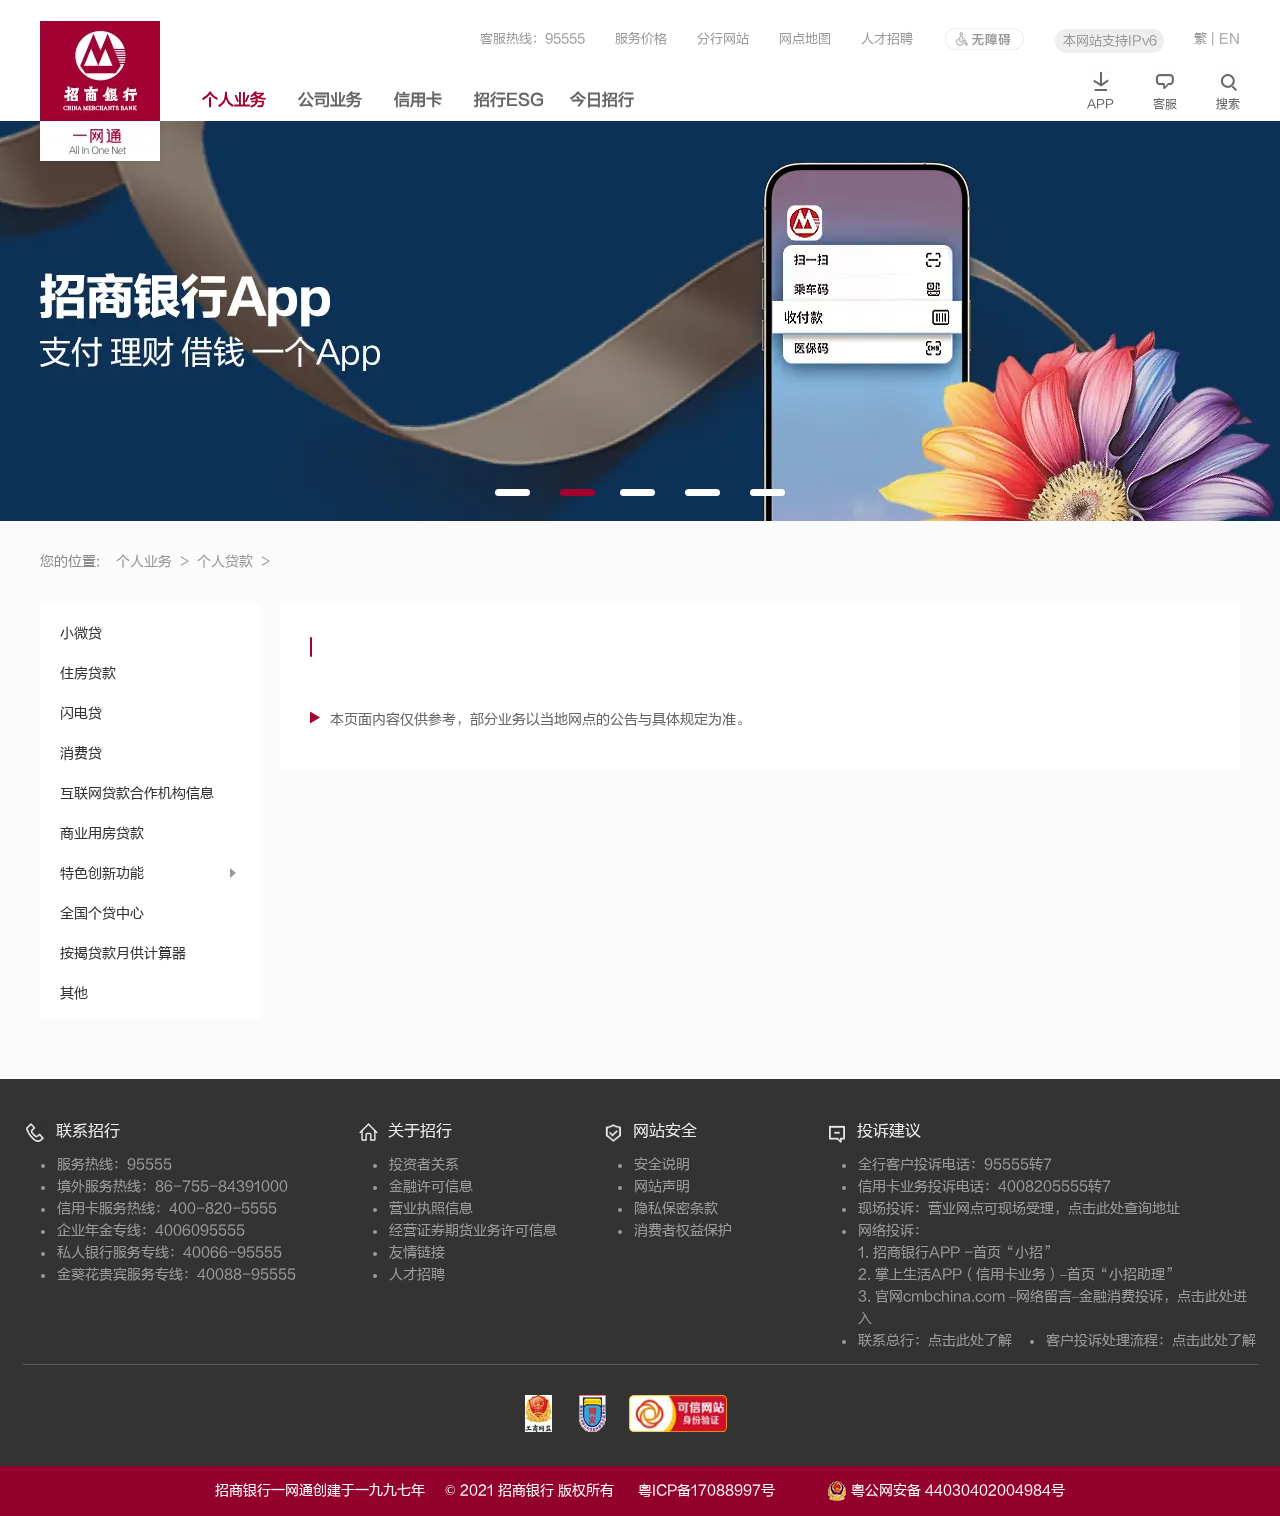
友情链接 (417, 1252)
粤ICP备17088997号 (730, 1490)
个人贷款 (233, 561)
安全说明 (662, 1164)
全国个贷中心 (102, 913)
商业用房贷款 (102, 833)
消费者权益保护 (683, 1230)
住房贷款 (88, 673)
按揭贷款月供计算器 (123, 953)
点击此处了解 (970, 1340)
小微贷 (81, 633)
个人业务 (234, 100)
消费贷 (81, 753)
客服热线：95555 (532, 38)
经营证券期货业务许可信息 (473, 1230)
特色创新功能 (102, 873)
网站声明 (662, 1186)
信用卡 (418, 100)
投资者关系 (424, 1164)
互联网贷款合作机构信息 (137, 793)
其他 (74, 993)
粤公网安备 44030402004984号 (956, 1489)
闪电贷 (81, 713)
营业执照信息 (431, 1208)
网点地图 (805, 38)
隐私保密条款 (676, 1208)
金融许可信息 (431, 1186)
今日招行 (602, 100)
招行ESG (509, 100)
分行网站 (723, 38)
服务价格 (641, 38)
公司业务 (330, 100)
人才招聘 (887, 38)
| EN (1225, 38)
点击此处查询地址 (1124, 1208)
